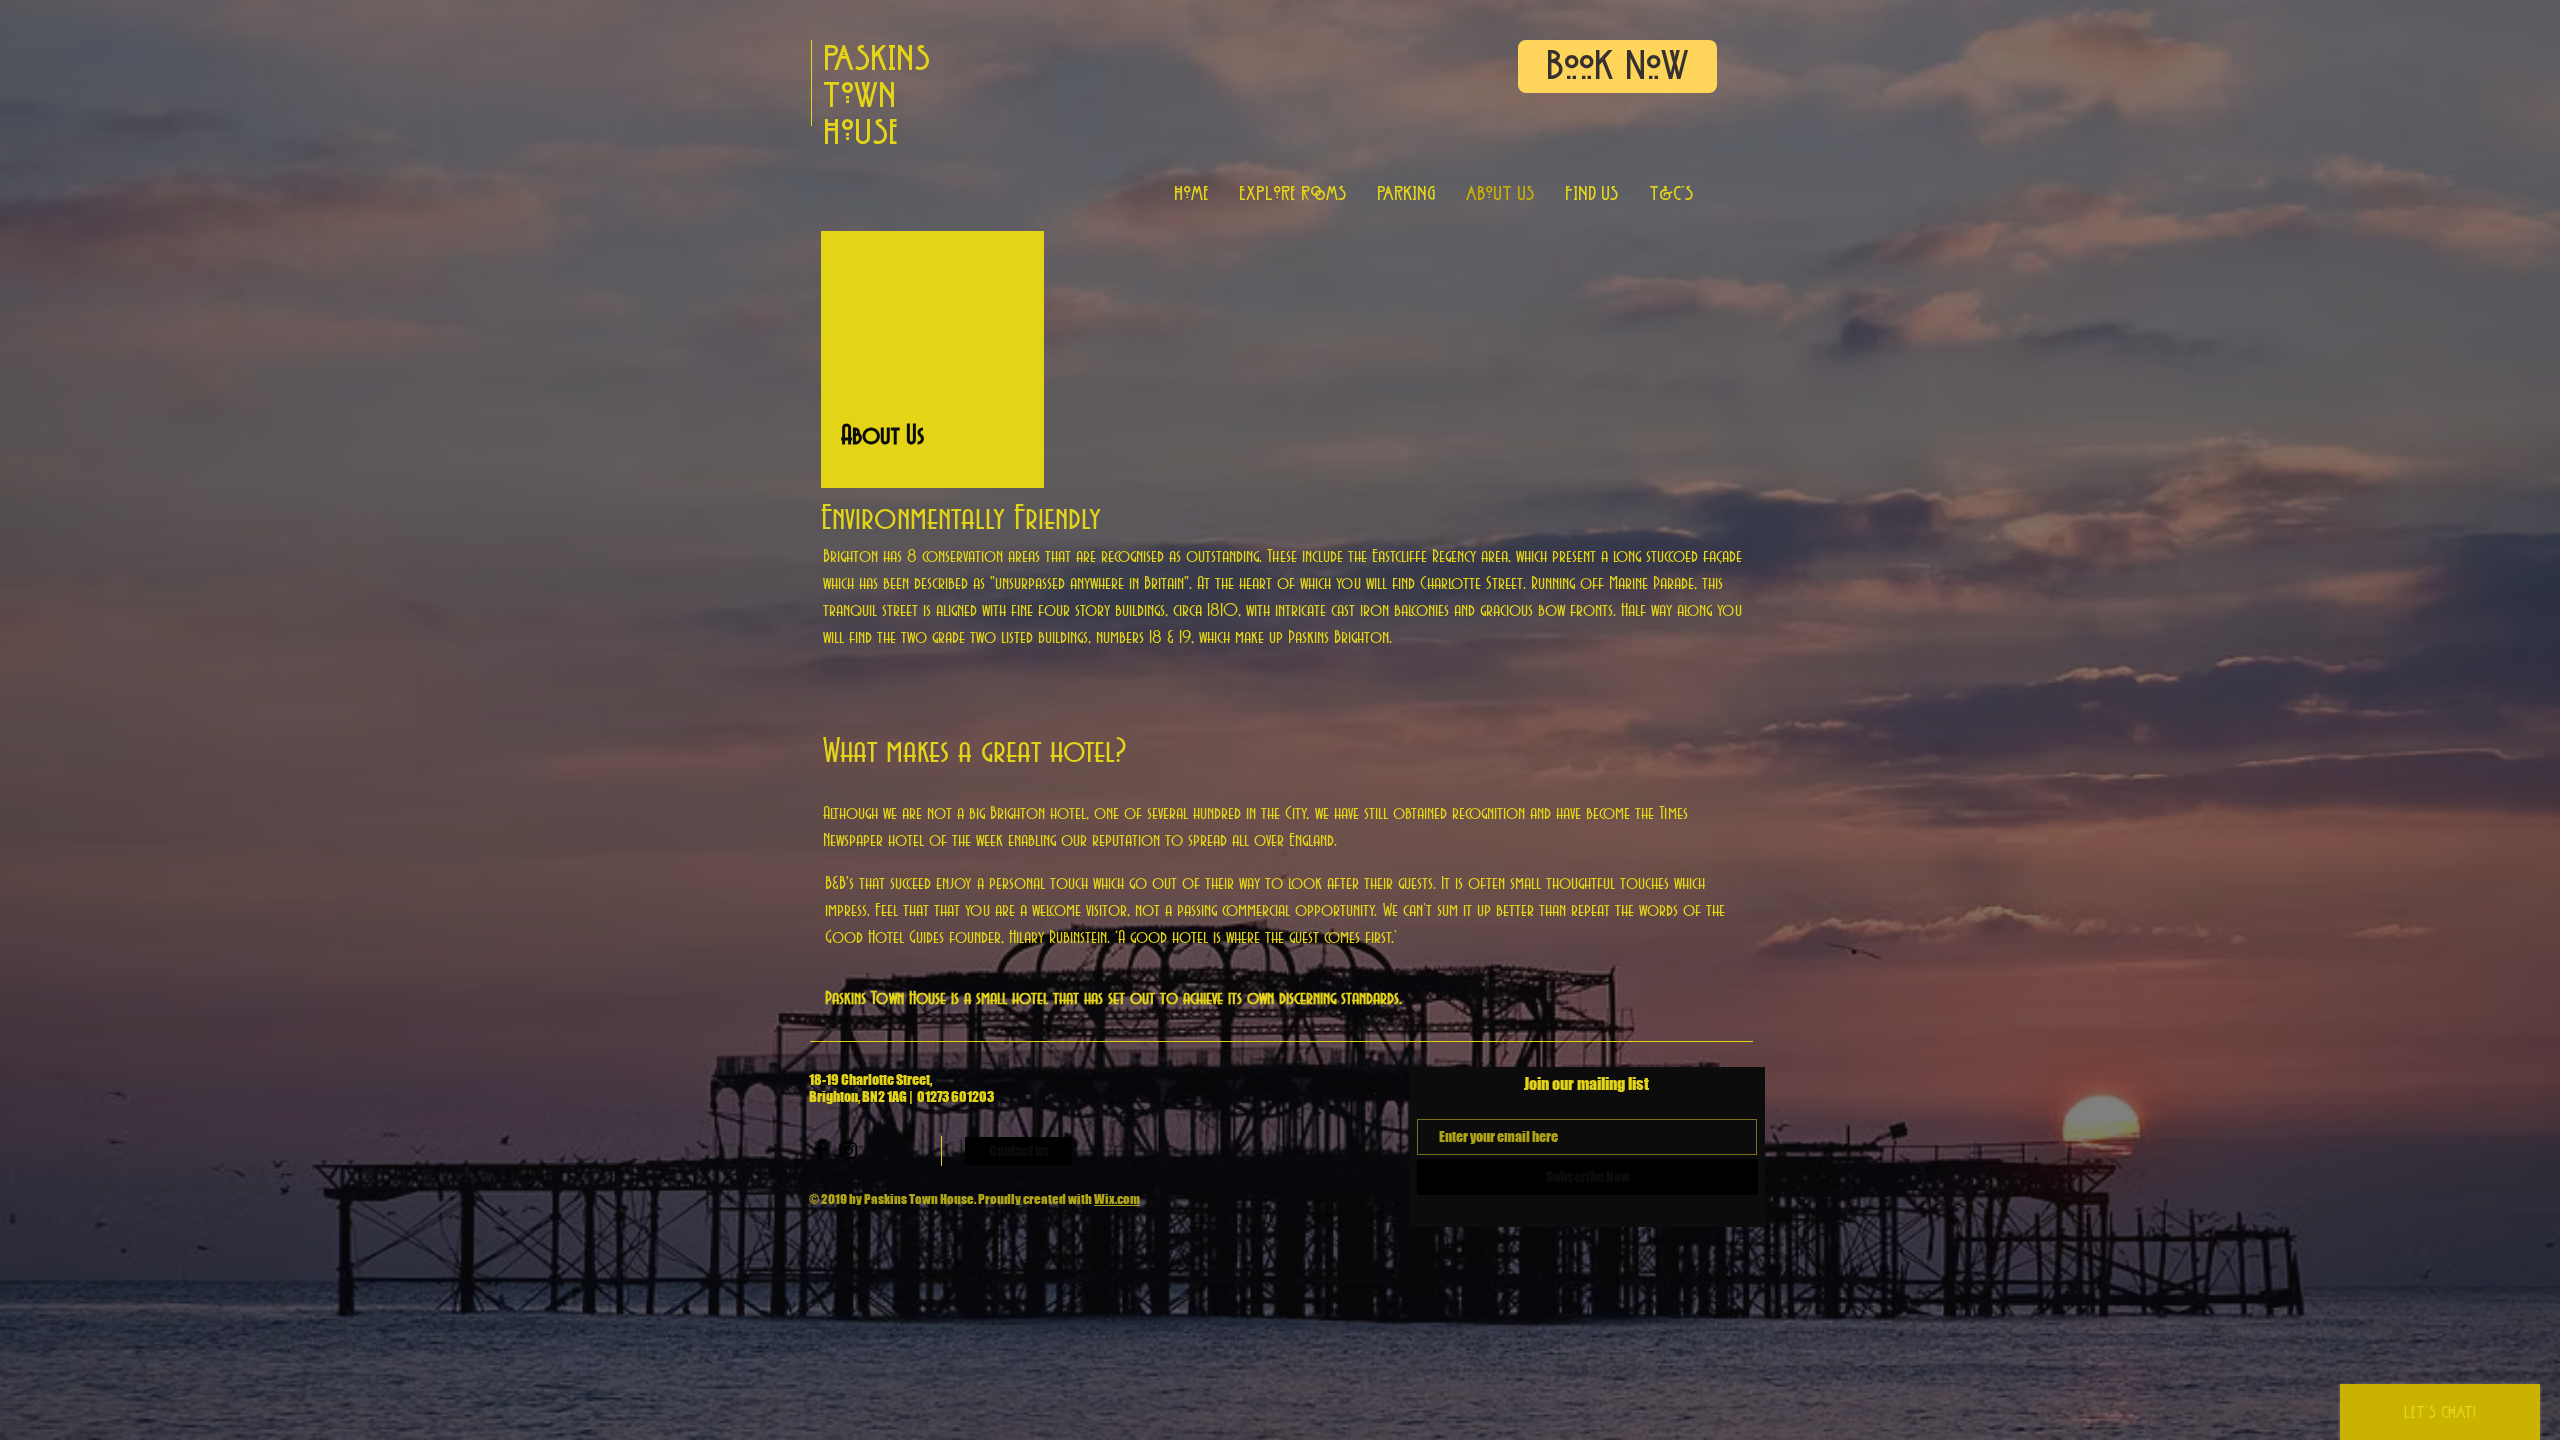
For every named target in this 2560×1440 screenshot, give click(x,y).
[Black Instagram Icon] (848, 1150)
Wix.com (1117, 1199)
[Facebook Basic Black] (820, 1150)
